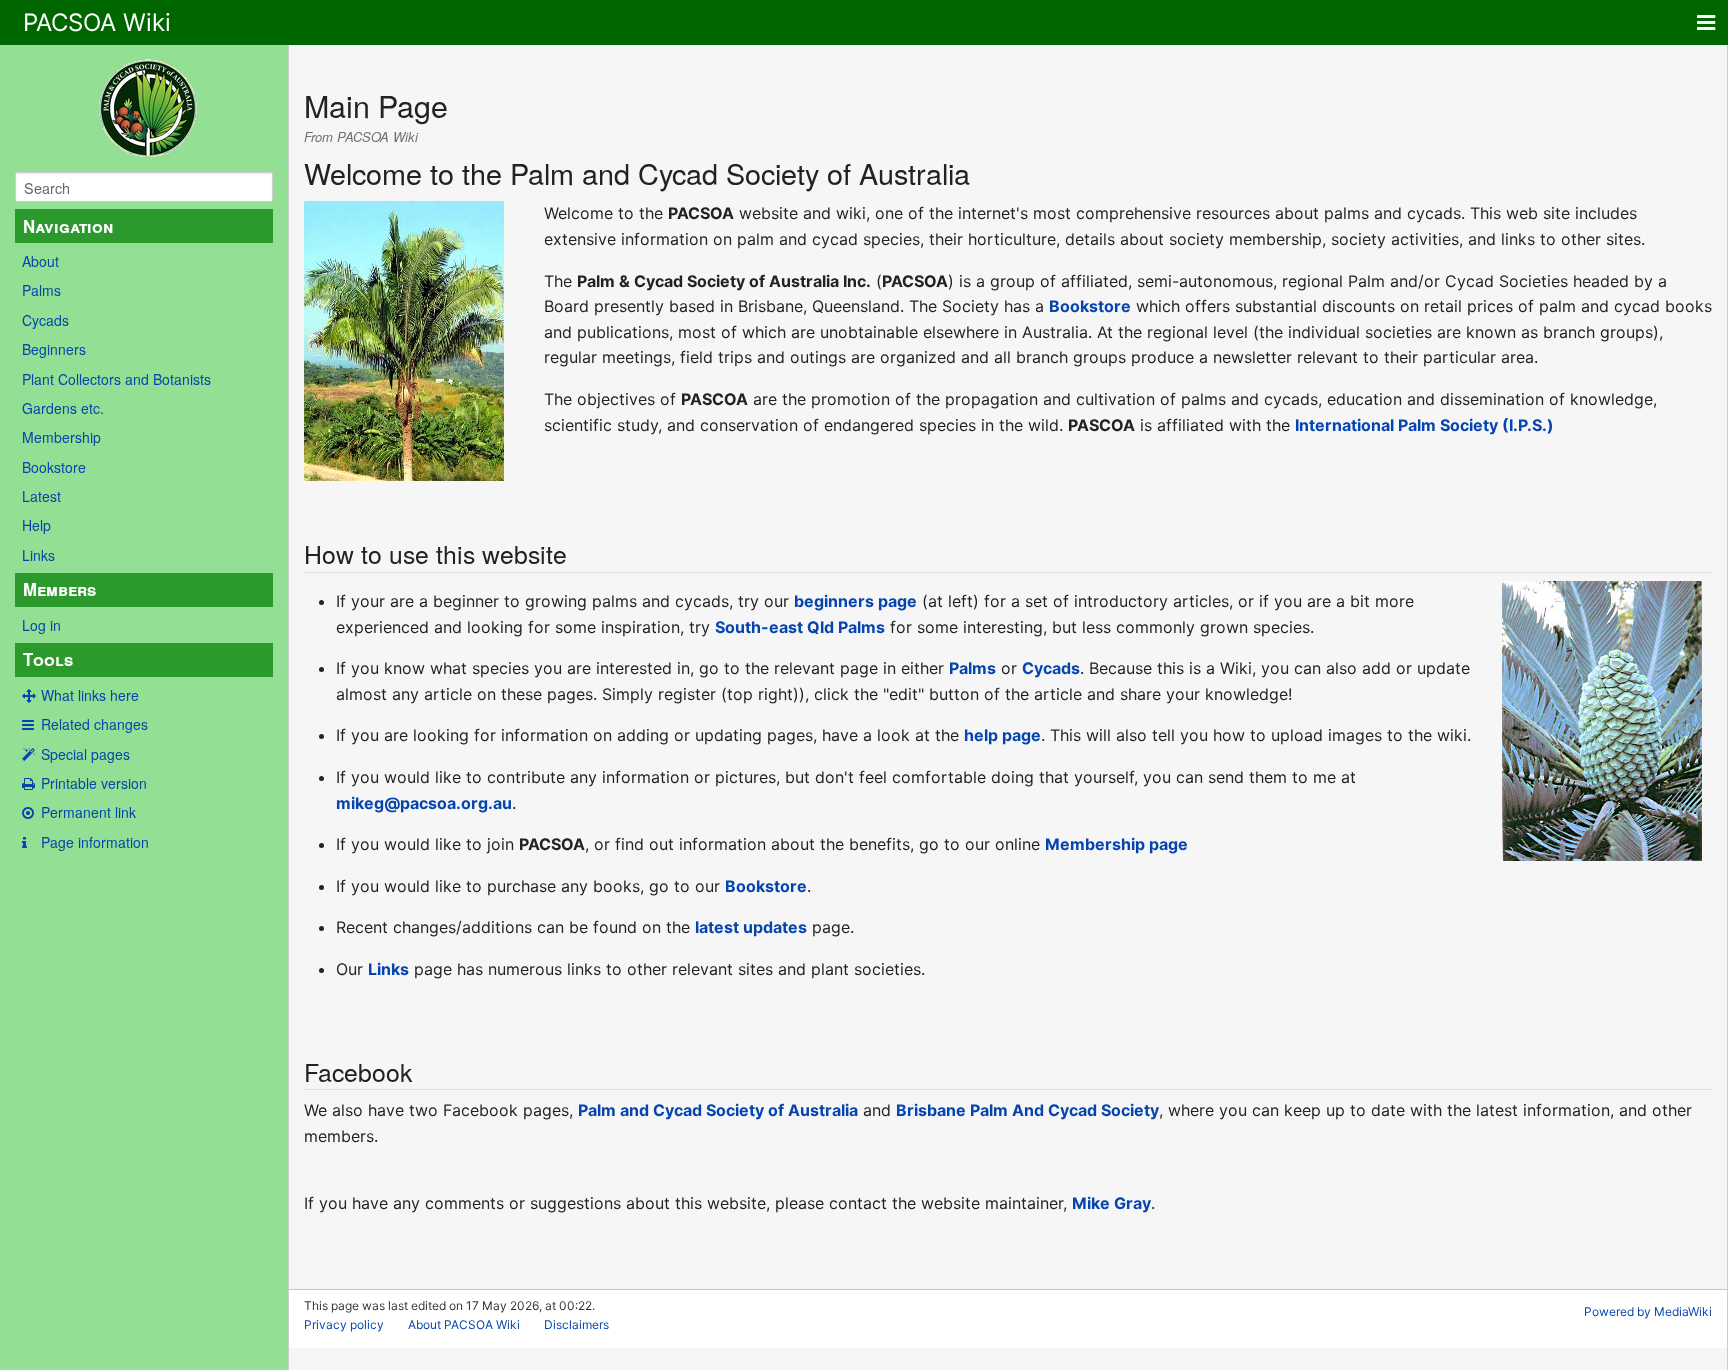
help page (1002, 735)
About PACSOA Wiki (464, 1324)
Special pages (85, 754)
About (40, 261)
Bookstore (54, 467)
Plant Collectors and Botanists (116, 379)
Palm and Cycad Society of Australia (718, 1110)
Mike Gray (1111, 1203)
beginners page (855, 601)
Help (36, 525)
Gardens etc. (63, 408)
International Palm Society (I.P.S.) (1424, 425)
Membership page (1116, 844)
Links (38, 555)
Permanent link (88, 812)
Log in (41, 625)
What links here (90, 695)
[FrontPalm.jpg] (404, 340)
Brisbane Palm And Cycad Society (1027, 1110)
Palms (41, 290)
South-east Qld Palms (800, 627)
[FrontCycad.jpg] (1602, 719)
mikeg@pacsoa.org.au (424, 803)
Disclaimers (576, 1324)
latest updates (751, 927)
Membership (61, 437)
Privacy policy (344, 1324)
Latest (41, 496)
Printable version (94, 783)
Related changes (94, 724)
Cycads (45, 320)
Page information (95, 842)
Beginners (54, 349)
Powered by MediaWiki (1648, 1311)
